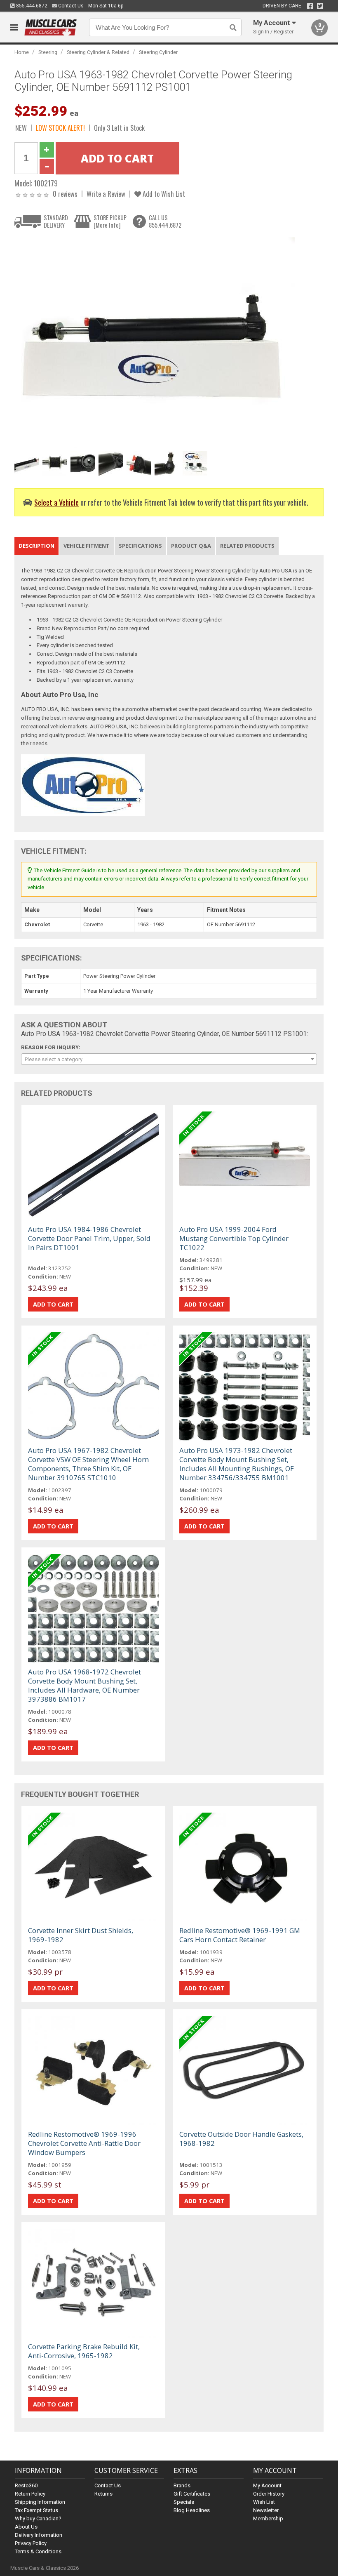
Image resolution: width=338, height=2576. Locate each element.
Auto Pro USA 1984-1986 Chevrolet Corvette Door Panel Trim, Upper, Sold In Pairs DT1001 (89, 1238)
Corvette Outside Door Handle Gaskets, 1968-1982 (241, 2139)
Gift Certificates (192, 2494)
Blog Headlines (192, 2510)
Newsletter (266, 2510)
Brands (182, 2485)
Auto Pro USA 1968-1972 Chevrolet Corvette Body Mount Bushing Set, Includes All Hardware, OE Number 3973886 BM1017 (84, 1685)
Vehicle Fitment (87, 546)
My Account (267, 2485)
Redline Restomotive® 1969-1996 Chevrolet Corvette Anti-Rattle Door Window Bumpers (84, 2143)
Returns (103, 2494)
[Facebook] (310, 6)
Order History (269, 2494)
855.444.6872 (31, 6)
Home (22, 52)
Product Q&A (191, 546)
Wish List (264, 2502)
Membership (268, 2518)
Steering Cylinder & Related (98, 52)
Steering (48, 52)
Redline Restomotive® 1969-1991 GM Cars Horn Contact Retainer (240, 1935)
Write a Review (106, 194)
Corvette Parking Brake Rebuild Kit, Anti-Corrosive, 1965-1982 (84, 2351)
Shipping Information (40, 2502)
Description (36, 546)
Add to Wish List (163, 194)
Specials (184, 2502)
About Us (26, 2527)
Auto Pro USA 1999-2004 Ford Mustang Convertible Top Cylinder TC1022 (234, 1238)
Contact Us (70, 6)
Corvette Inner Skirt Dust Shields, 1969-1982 (81, 1935)
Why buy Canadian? (38, 2518)
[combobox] (169, 1059)
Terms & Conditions (38, 2551)
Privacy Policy (31, 2543)
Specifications (140, 546)
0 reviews (65, 194)
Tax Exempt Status (36, 2510)
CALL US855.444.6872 (165, 221)
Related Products (247, 546)
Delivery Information (39, 2535)
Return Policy (30, 2494)
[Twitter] (320, 6)
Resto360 (26, 2485)
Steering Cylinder (158, 52)
